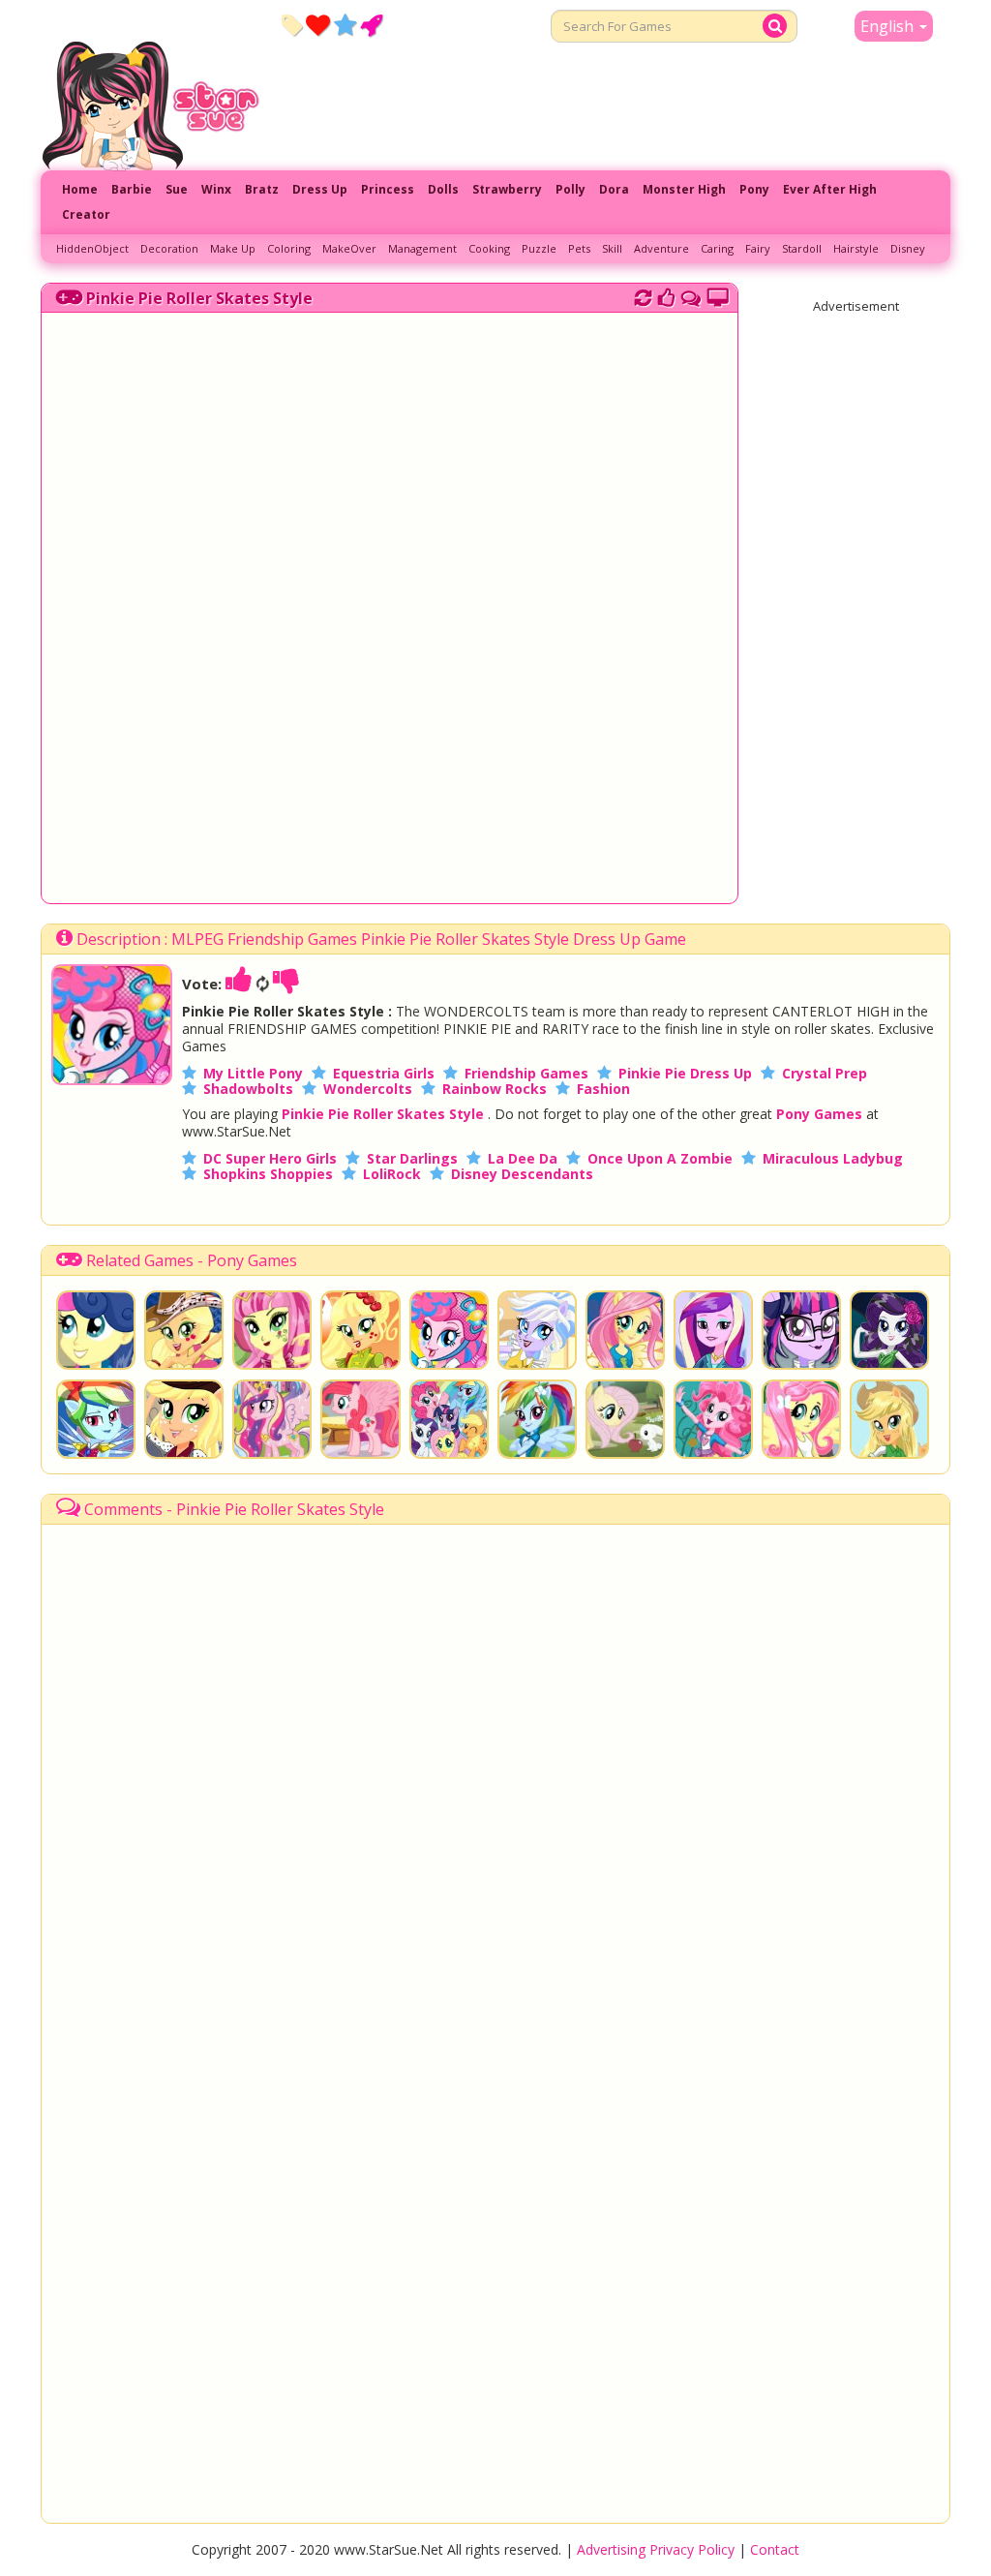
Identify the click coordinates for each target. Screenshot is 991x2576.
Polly (571, 189)
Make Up (233, 248)
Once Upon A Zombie (660, 1158)
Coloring (289, 248)
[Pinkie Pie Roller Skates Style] (112, 1079)
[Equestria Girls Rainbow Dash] (537, 1419)
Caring (717, 248)
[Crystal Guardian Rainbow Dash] (96, 1419)
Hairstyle (856, 248)
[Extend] (718, 295)
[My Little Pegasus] (360, 1419)
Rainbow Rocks (495, 1089)
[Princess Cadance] (272, 1419)
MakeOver (349, 248)
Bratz (262, 189)
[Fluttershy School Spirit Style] (625, 1330)
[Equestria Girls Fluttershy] (801, 1419)
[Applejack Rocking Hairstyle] (184, 1330)
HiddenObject (92, 248)
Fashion (603, 1089)
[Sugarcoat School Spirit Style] (537, 1330)
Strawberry (507, 189)
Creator (86, 214)
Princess (388, 189)
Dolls (443, 189)
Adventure (661, 248)
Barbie (132, 189)
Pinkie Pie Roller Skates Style (199, 298)
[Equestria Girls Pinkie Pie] (713, 1419)
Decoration (169, 248)
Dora (614, 189)
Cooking (489, 248)
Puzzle (539, 248)
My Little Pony (253, 1073)
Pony (754, 189)
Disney (908, 248)
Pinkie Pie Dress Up (685, 1073)
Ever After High (830, 189)
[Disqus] (691, 295)
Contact (775, 2549)
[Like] (239, 984)
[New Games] (292, 24)
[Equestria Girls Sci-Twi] (801, 1330)
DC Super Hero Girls (270, 1158)
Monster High (684, 189)
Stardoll (802, 248)
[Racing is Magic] (449, 1419)
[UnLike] (286, 984)
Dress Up (320, 189)
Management (422, 248)
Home (80, 189)
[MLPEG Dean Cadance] (713, 1330)
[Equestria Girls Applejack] (889, 1419)
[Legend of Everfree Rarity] (889, 1330)
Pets (579, 248)
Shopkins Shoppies (268, 1174)
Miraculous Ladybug (833, 1158)
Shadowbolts (248, 1089)
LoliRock (392, 1174)
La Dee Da (523, 1158)
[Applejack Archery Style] (360, 1330)
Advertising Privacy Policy (656, 2549)
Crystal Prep (825, 1073)
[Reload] (643, 295)
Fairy (758, 248)
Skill (612, 248)
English (889, 26)
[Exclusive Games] (345, 24)
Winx (216, 189)
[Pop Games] (318, 24)
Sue (177, 189)
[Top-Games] (371, 24)
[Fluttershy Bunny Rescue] (625, 1419)
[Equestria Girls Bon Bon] (96, 1330)
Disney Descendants (522, 1174)
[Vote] (666, 295)
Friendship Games (526, 1073)
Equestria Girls (384, 1073)
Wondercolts (368, 1089)
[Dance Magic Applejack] (184, 1419)
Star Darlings (412, 1158)
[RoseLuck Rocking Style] (272, 1330)
